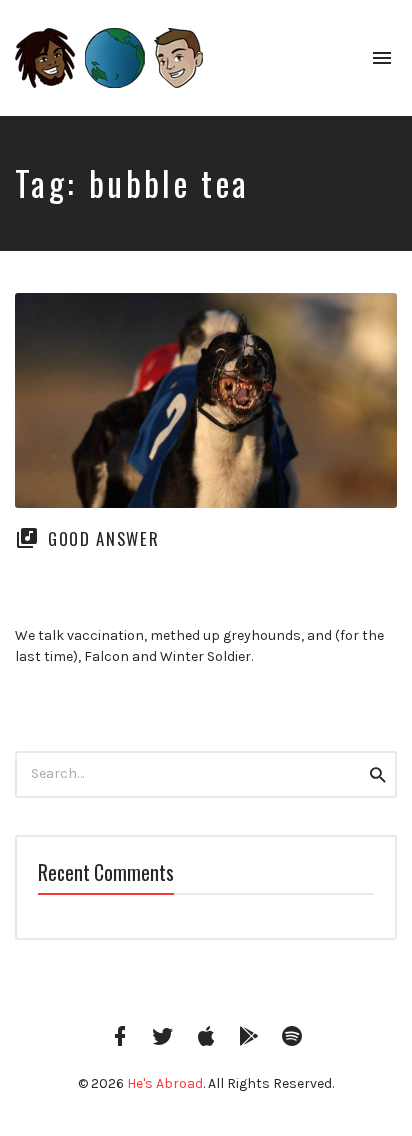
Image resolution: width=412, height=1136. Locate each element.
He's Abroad (165, 1083)
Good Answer (103, 538)
